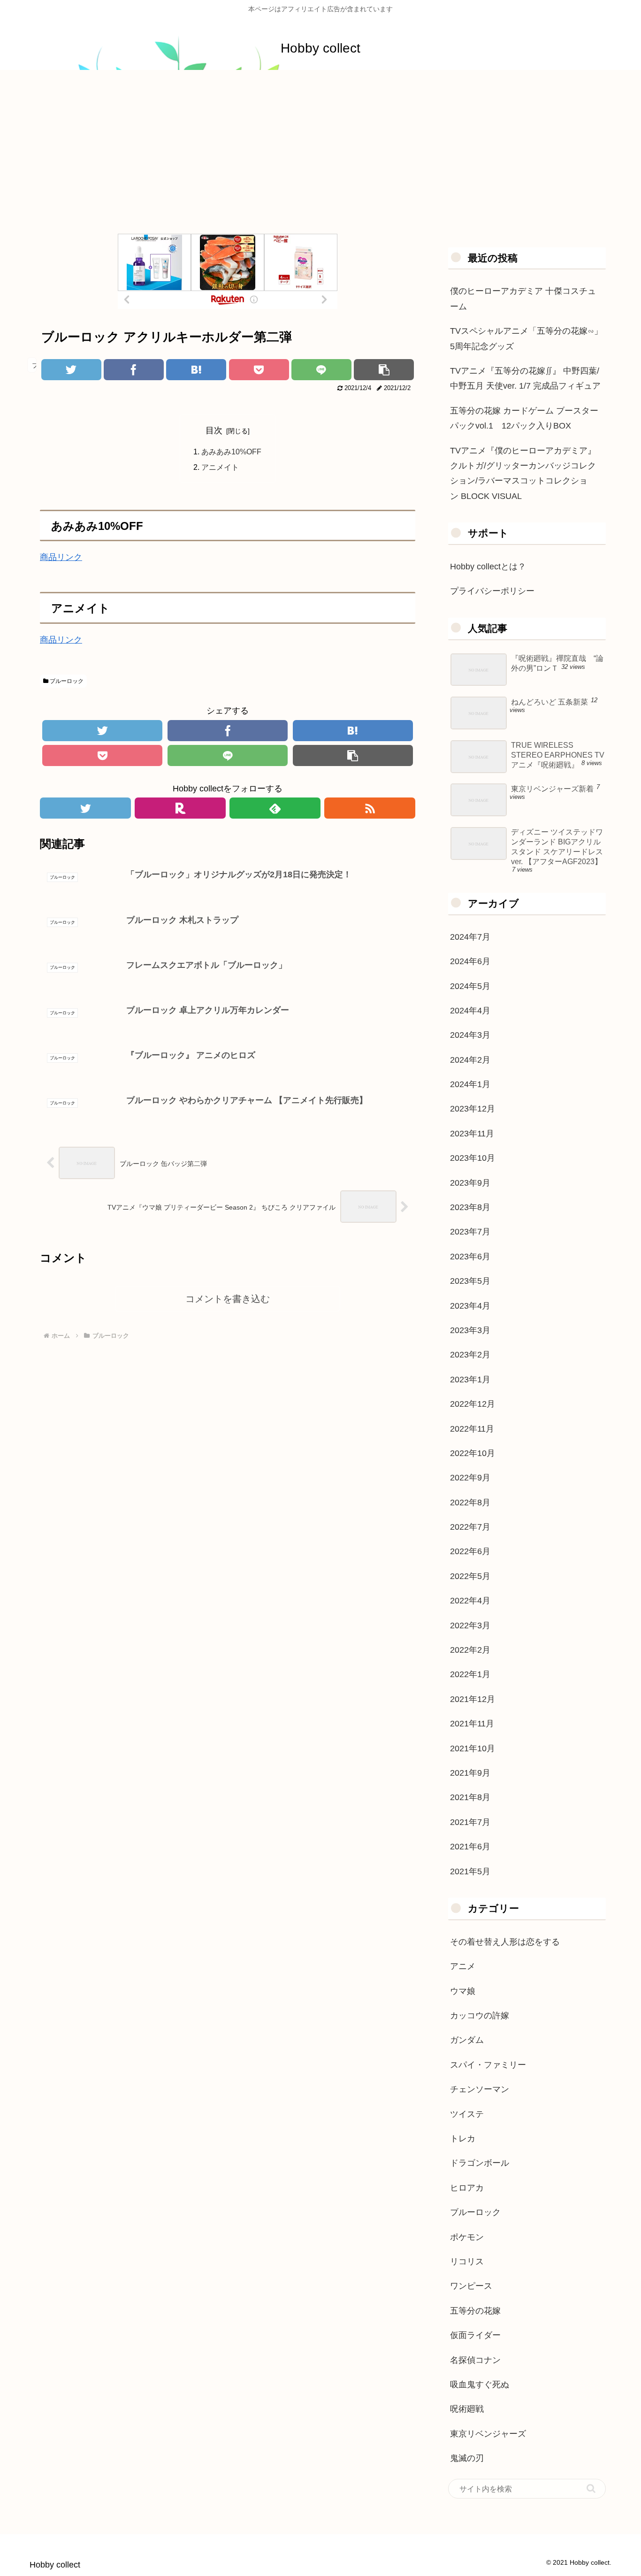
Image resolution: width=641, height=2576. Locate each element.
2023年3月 (470, 1330)
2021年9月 (470, 1773)
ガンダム (467, 2040)
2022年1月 (470, 1674)
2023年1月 (470, 1380)
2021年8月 (470, 1797)
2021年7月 (470, 1822)
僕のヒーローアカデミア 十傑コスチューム (523, 299)
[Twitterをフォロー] (85, 808)
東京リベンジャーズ (488, 2434)
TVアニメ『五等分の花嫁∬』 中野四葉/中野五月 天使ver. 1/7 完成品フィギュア (525, 378)
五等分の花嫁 (475, 2311)
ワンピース (471, 2286)
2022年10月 (473, 1453)
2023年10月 (473, 1158)
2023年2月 (470, 1355)
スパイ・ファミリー (488, 2065)
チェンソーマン (480, 2089)
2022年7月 (470, 1527)
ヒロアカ (467, 2188)
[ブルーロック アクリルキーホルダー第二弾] (196, 370)
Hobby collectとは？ (488, 567)
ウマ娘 (463, 1991)
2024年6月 (470, 961)
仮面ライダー (475, 2335)
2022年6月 (470, 1551)
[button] (591, 2488)
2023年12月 (473, 1109)
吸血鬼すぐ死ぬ (480, 2384)
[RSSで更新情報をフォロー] (370, 808)
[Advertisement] (320, 147)
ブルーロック (66, 681)
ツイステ (467, 2114)
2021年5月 (470, 1871)
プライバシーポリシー (492, 591)
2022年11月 (472, 1429)
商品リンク (61, 557)
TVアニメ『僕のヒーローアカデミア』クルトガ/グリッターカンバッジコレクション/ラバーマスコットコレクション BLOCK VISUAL (523, 473)
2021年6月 (470, 1847)
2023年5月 (470, 1281)
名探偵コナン (475, 2360)
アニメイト (220, 467)
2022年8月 (470, 1503)
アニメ (463, 1966)
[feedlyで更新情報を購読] (275, 808)
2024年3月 (470, 1035)
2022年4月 (470, 1601)
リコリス (467, 2262)
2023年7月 (470, 1232)
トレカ (463, 2139)
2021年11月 (472, 1724)
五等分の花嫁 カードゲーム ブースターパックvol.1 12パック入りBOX (524, 418)
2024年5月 (470, 986)
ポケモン (467, 2237)
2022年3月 (470, 1625)
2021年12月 (473, 1699)
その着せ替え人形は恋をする (505, 1942)
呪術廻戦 (467, 2409)
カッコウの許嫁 (480, 2016)
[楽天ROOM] (180, 808)
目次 (214, 430)
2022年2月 (470, 1650)
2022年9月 (470, 1478)
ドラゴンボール (480, 2163)
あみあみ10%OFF (231, 452)
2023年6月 (470, 1257)
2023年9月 (470, 1183)
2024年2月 (470, 1060)
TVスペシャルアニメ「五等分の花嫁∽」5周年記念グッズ (526, 338)
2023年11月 (472, 1134)
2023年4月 (470, 1306)
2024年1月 (470, 1084)
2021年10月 (473, 1748)
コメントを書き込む (228, 1299)
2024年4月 (470, 1011)
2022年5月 (470, 1576)
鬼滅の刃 (467, 2458)
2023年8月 (470, 1207)
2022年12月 (473, 1404)
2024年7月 (470, 937)
